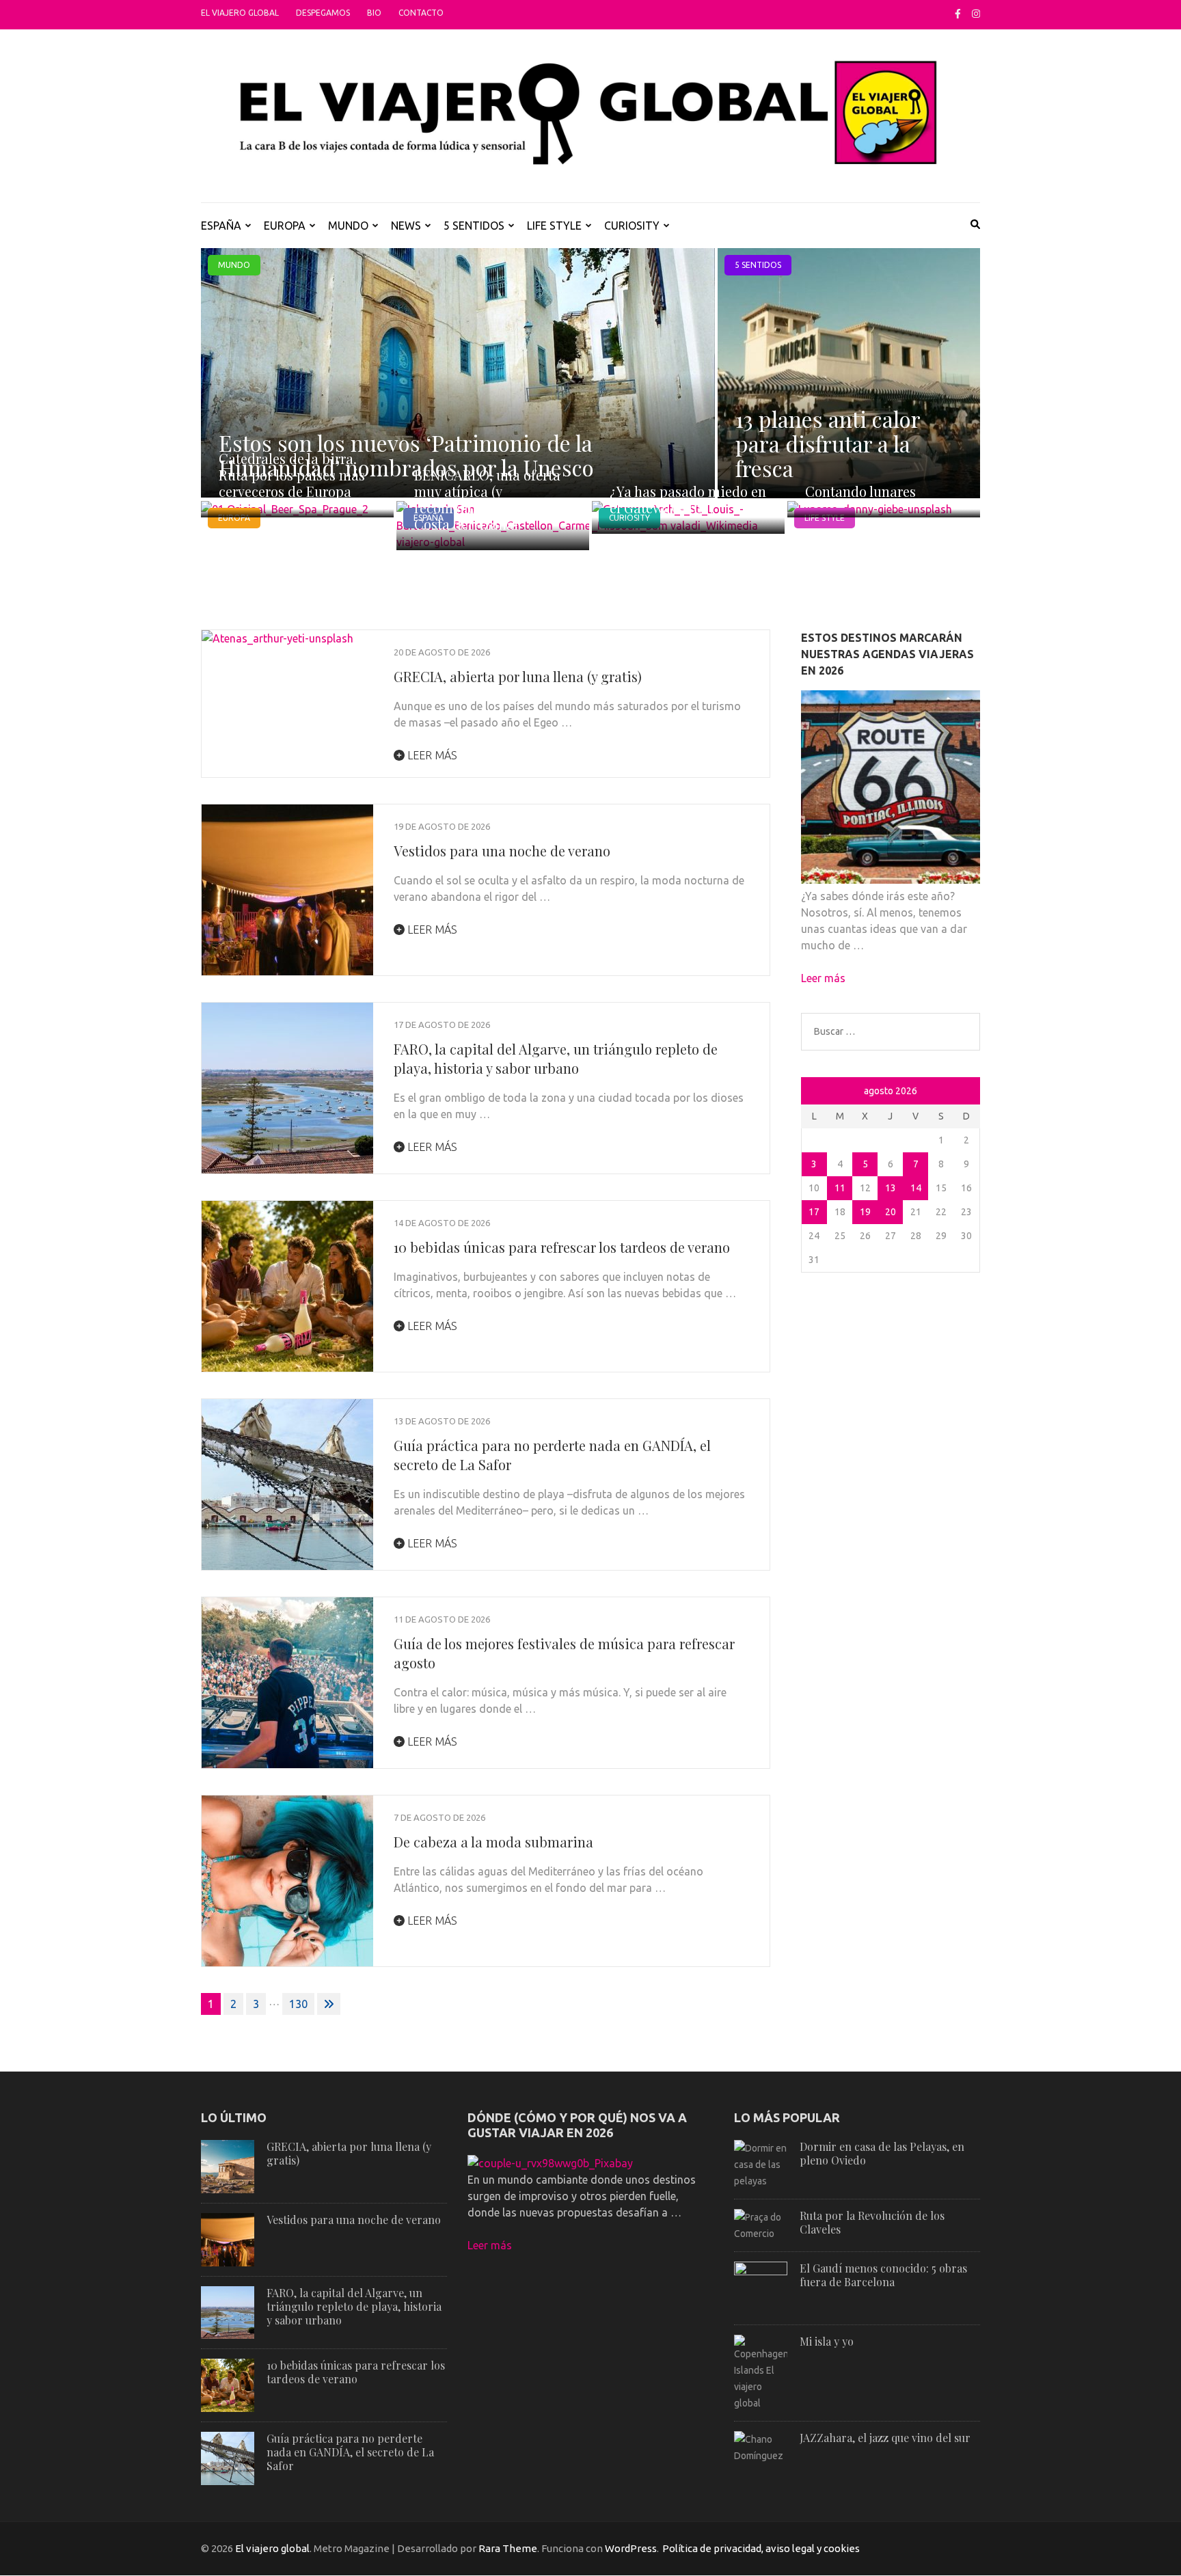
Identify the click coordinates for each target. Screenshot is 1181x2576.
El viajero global (240, 13)
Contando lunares (860, 491)
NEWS (406, 226)
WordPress (631, 2548)
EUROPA (285, 226)
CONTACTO (421, 13)
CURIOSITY (632, 226)
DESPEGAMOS (323, 13)
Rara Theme (508, 2548)
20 (891, 1212)
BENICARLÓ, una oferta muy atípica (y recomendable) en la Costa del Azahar (487, 499)
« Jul (814, 1092)
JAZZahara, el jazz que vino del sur (885, 2438)
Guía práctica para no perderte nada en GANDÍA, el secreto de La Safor (350, 2452)
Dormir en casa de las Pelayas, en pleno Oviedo (882, 2153)
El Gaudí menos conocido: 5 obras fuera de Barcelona (883, 2275)
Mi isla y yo (827, 2341)
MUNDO (348, 226)
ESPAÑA (221, 226)
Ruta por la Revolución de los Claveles (872, 2222)
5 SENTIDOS (474, 226)
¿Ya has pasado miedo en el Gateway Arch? (688, 499)
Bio (374, 13)
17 (814, 1212)
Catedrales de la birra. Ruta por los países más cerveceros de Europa (292, 475)
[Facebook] (958, 14)
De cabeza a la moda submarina (493, 1842)
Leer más (431, 755)
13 (891, 1188)
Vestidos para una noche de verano (502, 851)
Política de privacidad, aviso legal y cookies (761, 2548)
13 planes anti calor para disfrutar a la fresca (828, 443)
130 (298, 2004)
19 (865, 1212)
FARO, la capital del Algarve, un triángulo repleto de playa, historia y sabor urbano (556, 1058)
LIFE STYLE (554, 226)
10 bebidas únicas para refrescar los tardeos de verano (562, 1247)
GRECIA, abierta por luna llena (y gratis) (518, 676)
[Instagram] (976, 14)
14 (916, 1188)
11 (840, 1188)
